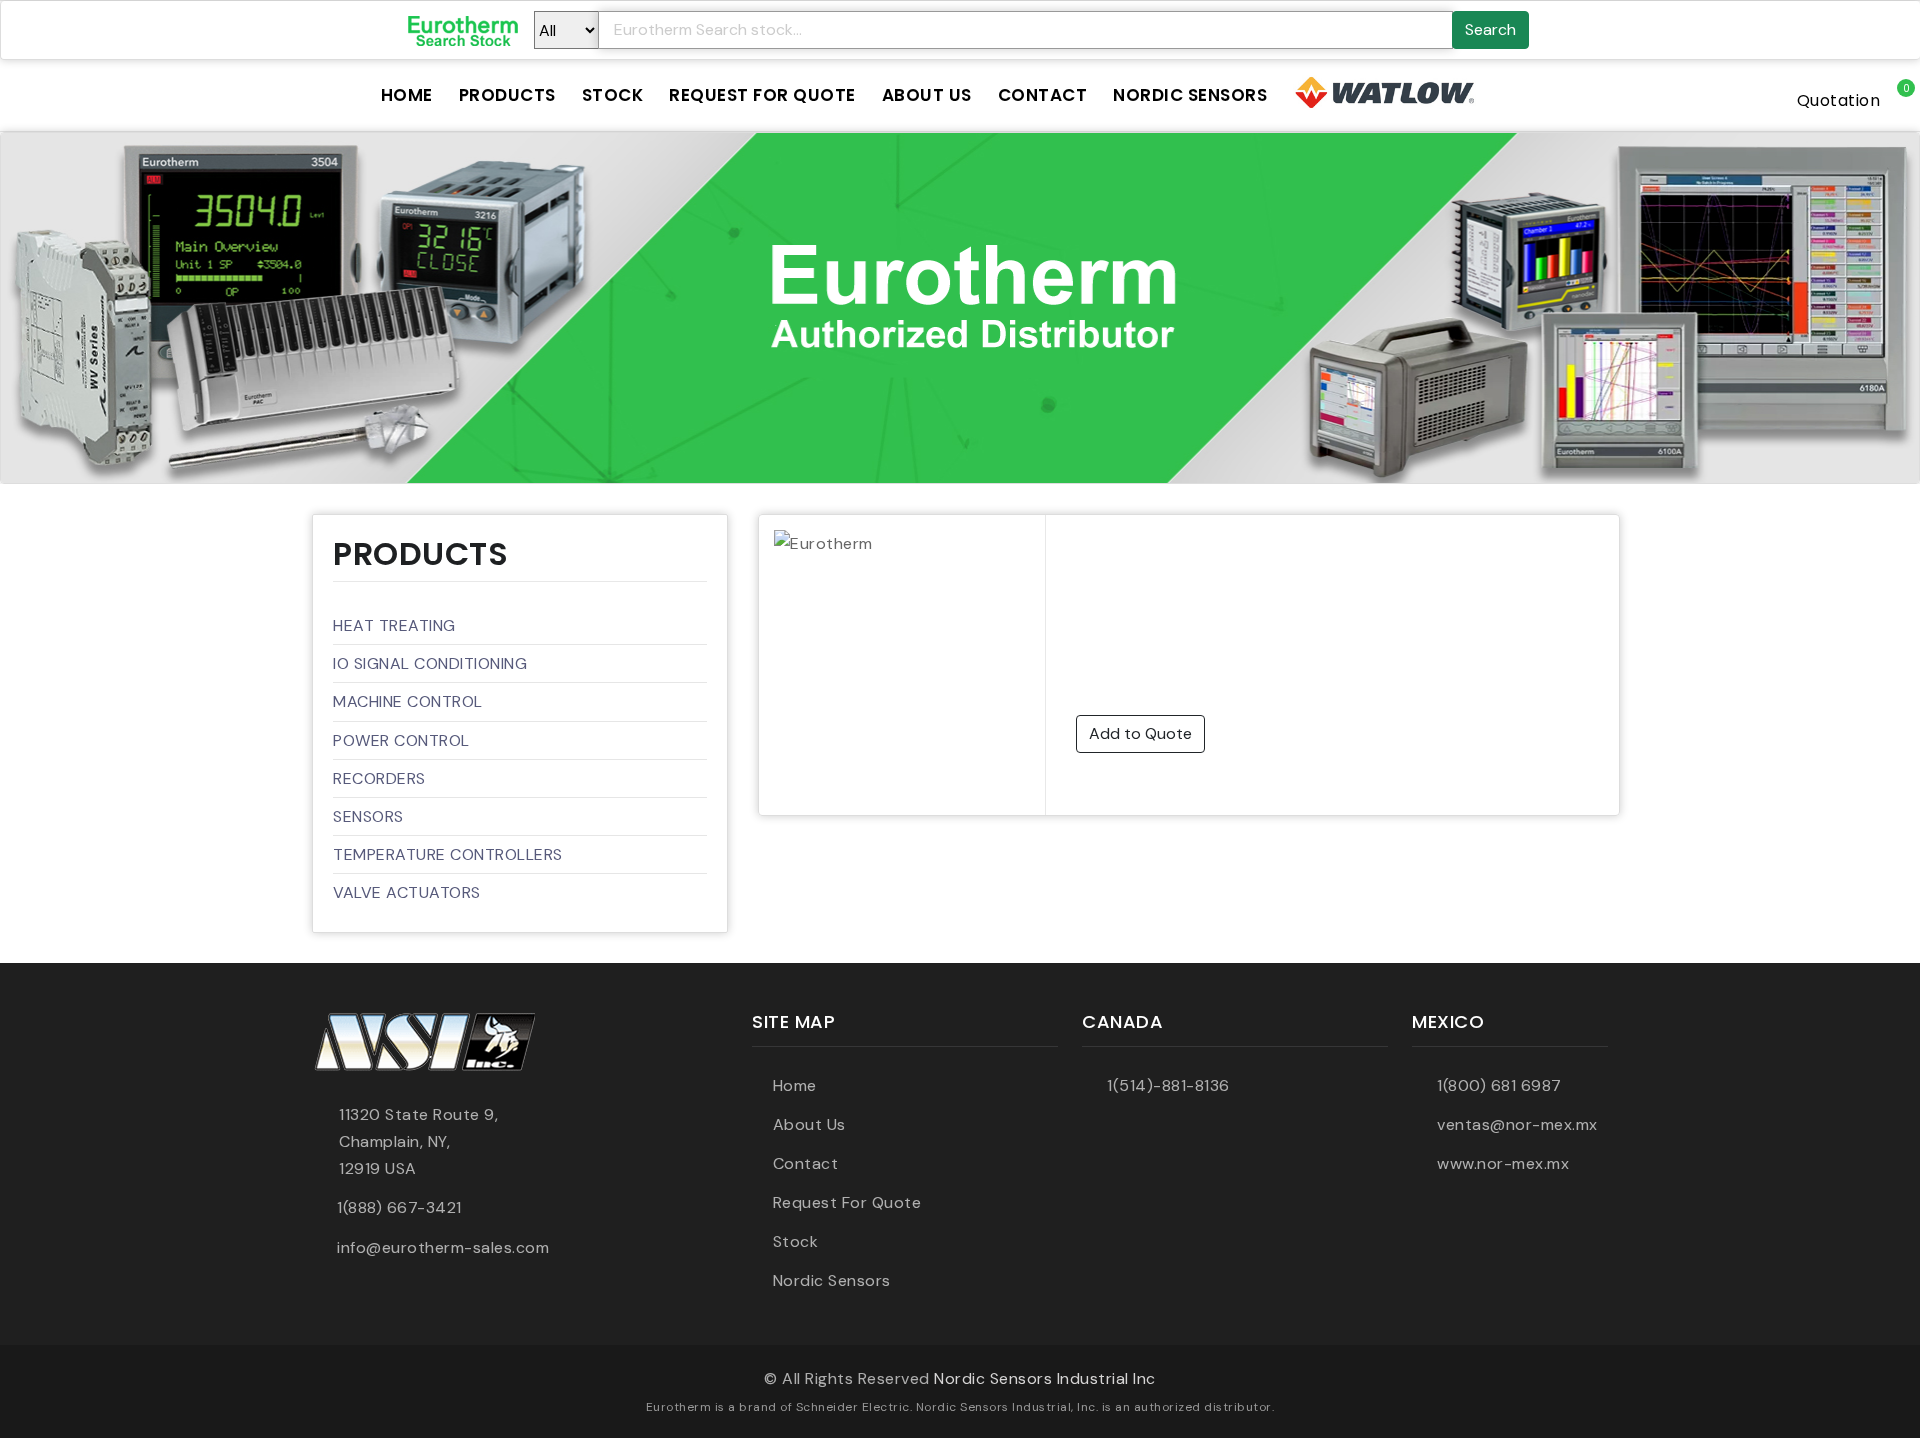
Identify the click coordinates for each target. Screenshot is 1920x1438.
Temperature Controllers (448, 854)
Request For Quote (762, 95)
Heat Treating (394, 625)
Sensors (368, 816)
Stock (613, 95)
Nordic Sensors (1190, 95)
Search (1490, 29)
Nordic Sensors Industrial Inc (1045, 1378)
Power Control (401, 740)
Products (507, 95)
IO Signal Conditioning (430, 663)
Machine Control (408, 701)
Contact (1043, 95)
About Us (927, 95)
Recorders (379, 778)
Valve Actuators (407, 892)
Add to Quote (1140, 733)
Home (407, 95)
